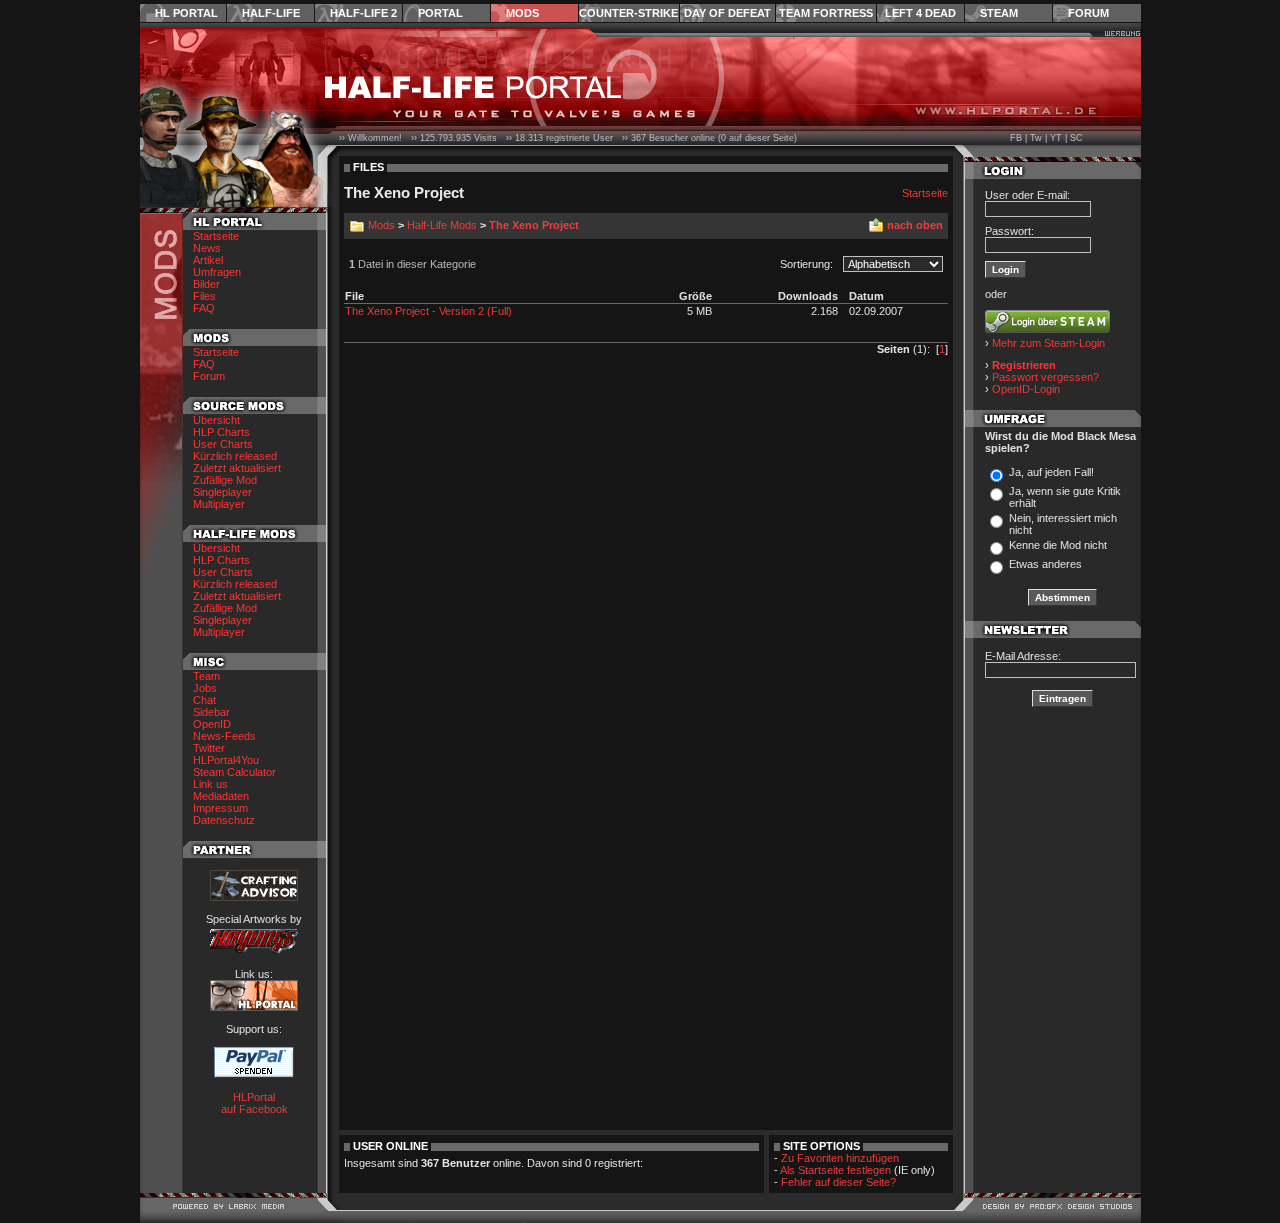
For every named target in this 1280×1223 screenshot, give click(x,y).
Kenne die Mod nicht (1058, 545)
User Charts (223, 444)
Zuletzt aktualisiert (237, 468)
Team (206, 676)
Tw (1036, 138)
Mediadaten (221, 796)
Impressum (220, 808)
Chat (204, 700)
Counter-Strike (628, 13)
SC (1076, 138)
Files (204, 296)
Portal (440, 13)
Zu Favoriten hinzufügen (840, 1158)
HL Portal (186, 13)
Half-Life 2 (363, 13)
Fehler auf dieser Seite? (838, 1182)
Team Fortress (826, 13)
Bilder (206, 284)
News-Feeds (224, 736)
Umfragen (217, 272)
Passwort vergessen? (1045, 377)
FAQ (204, 308)
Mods (522, 13)
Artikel (208, 260)
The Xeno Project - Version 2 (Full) (428, 311)
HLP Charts (221, 432)
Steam (999, 13)
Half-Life (271, 13)
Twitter (209, 748)
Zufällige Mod (225, 480)
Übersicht (216, 420)
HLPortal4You (226, 760)
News (207, 248)
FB (1016, 138)
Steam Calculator (234, 772)
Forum (1088, 13)
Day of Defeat (727, 13)
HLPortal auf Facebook (254, 1103)
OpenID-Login (1026, 389)
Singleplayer (222, 492)
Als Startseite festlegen (835, 1170)
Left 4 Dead (920, 13)
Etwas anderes (1045, 564)
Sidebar (211, 712)
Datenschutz (224, 820)
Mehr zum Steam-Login (1048, 343)
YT (1056, 138)
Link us (210, 784)
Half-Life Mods (442, 225)
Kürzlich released (235, 456)
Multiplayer (219, 504)
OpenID (212, 724)
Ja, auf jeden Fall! (1051, 472)
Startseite (216, 236)
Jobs (205, 688)
